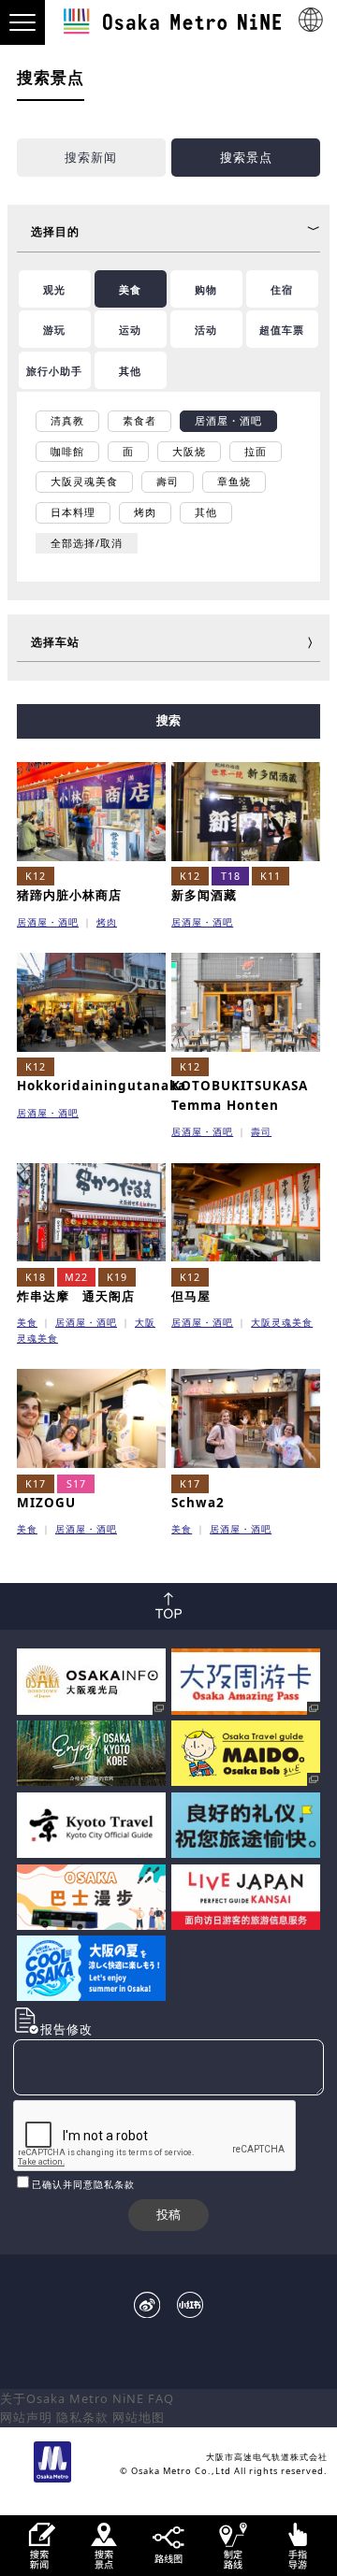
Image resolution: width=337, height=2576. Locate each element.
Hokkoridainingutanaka (102, 1086)
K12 (36, 876)
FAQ (161, 2398)
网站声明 (26, 2417)
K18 (36, 1277)
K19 (117, 1277)
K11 (271, 876)
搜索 (168, 720)
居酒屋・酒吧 (48, 922)
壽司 (261, 1131)
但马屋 (191, 1296)
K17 (36, 1484)
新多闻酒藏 (204, 895)
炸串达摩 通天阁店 (76, 1296)
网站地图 (139, 2417)
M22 (76, 1277)
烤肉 (107, 922)
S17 (76, 1484)
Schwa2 (198, 1503)
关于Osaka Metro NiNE (72, 2398)
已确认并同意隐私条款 (83, 2184)
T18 (231, 876)
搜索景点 (246, 157)
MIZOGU (46, 1503)
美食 (27, 1322)
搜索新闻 (91, 157)
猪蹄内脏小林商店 (69, 895)
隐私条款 (82, 2417)
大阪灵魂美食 (282, 1322)
